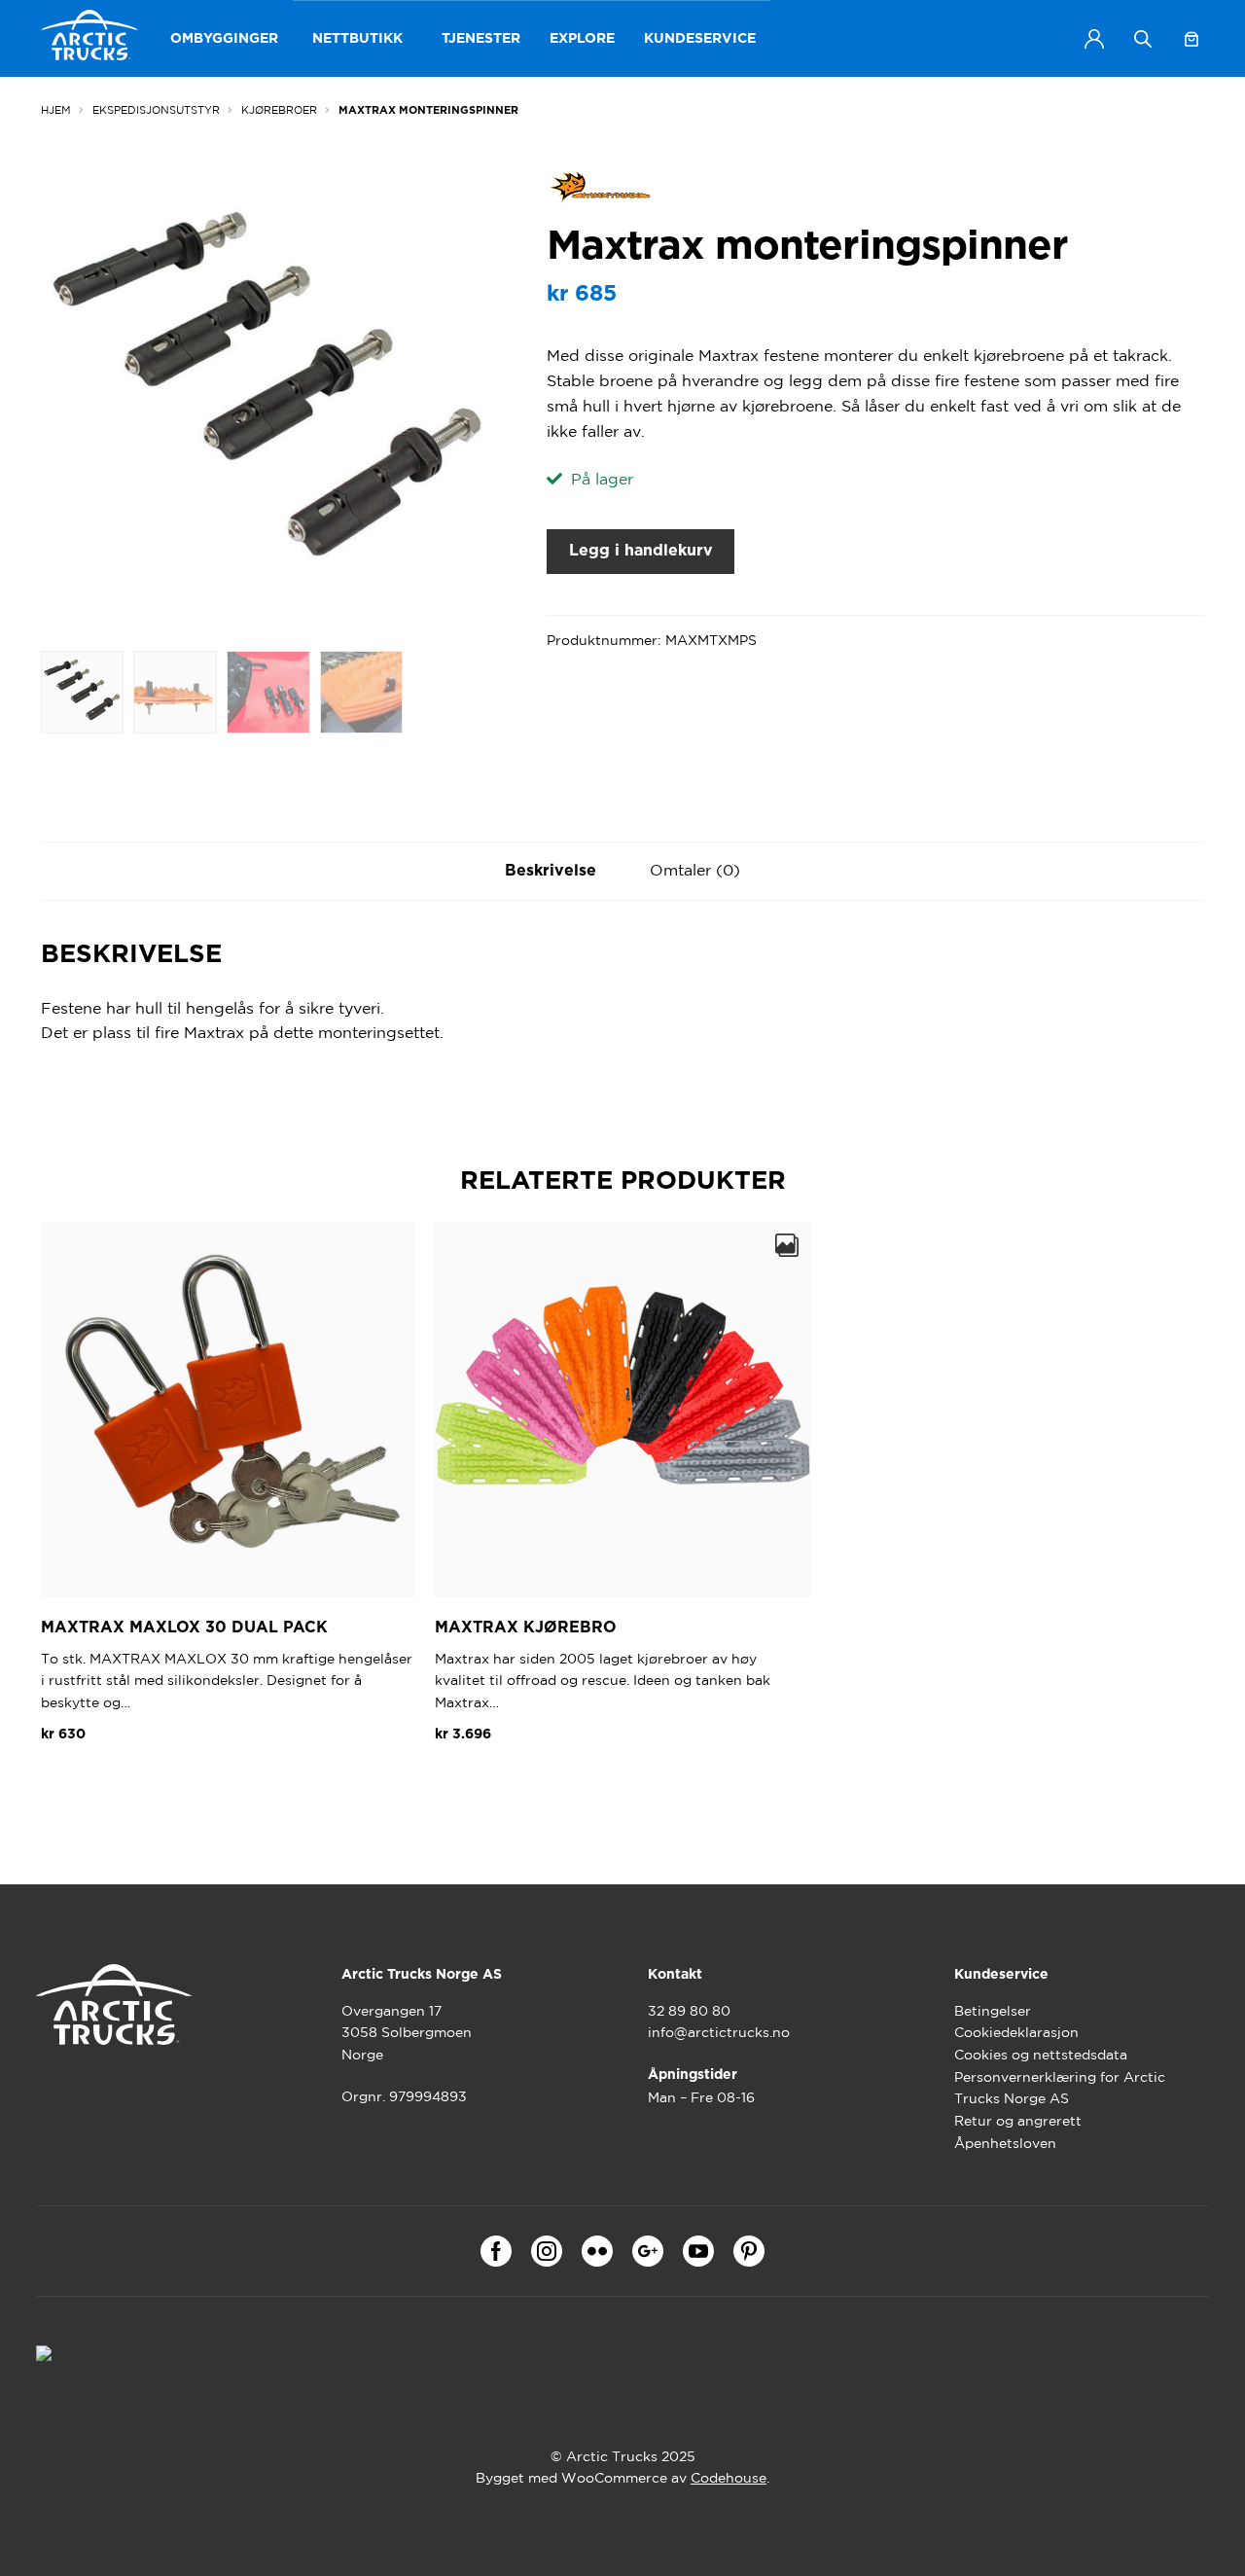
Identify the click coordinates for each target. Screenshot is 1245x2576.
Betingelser (993, 2011)
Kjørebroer (279, 110)
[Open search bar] (1143, 38)
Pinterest (749, 2251)
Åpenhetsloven (1005, 2143)
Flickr (597, 2251)
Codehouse (729, 2478)
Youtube (698, 2251)
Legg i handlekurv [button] (122, 1780)
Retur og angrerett (1018, 2121)
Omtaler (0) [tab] (695, 870)
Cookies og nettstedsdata (1041, 2055)
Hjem (56, 110)
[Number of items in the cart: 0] (1192, 39)
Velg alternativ (505, 1780)
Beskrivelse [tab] (551, 871)
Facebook (496, 2251)
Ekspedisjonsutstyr (156, 110)
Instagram (547, 2251)
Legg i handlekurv (641, 551)
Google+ (648, 2251)
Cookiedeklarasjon (1016, 2032)
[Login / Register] (1094, 39)
